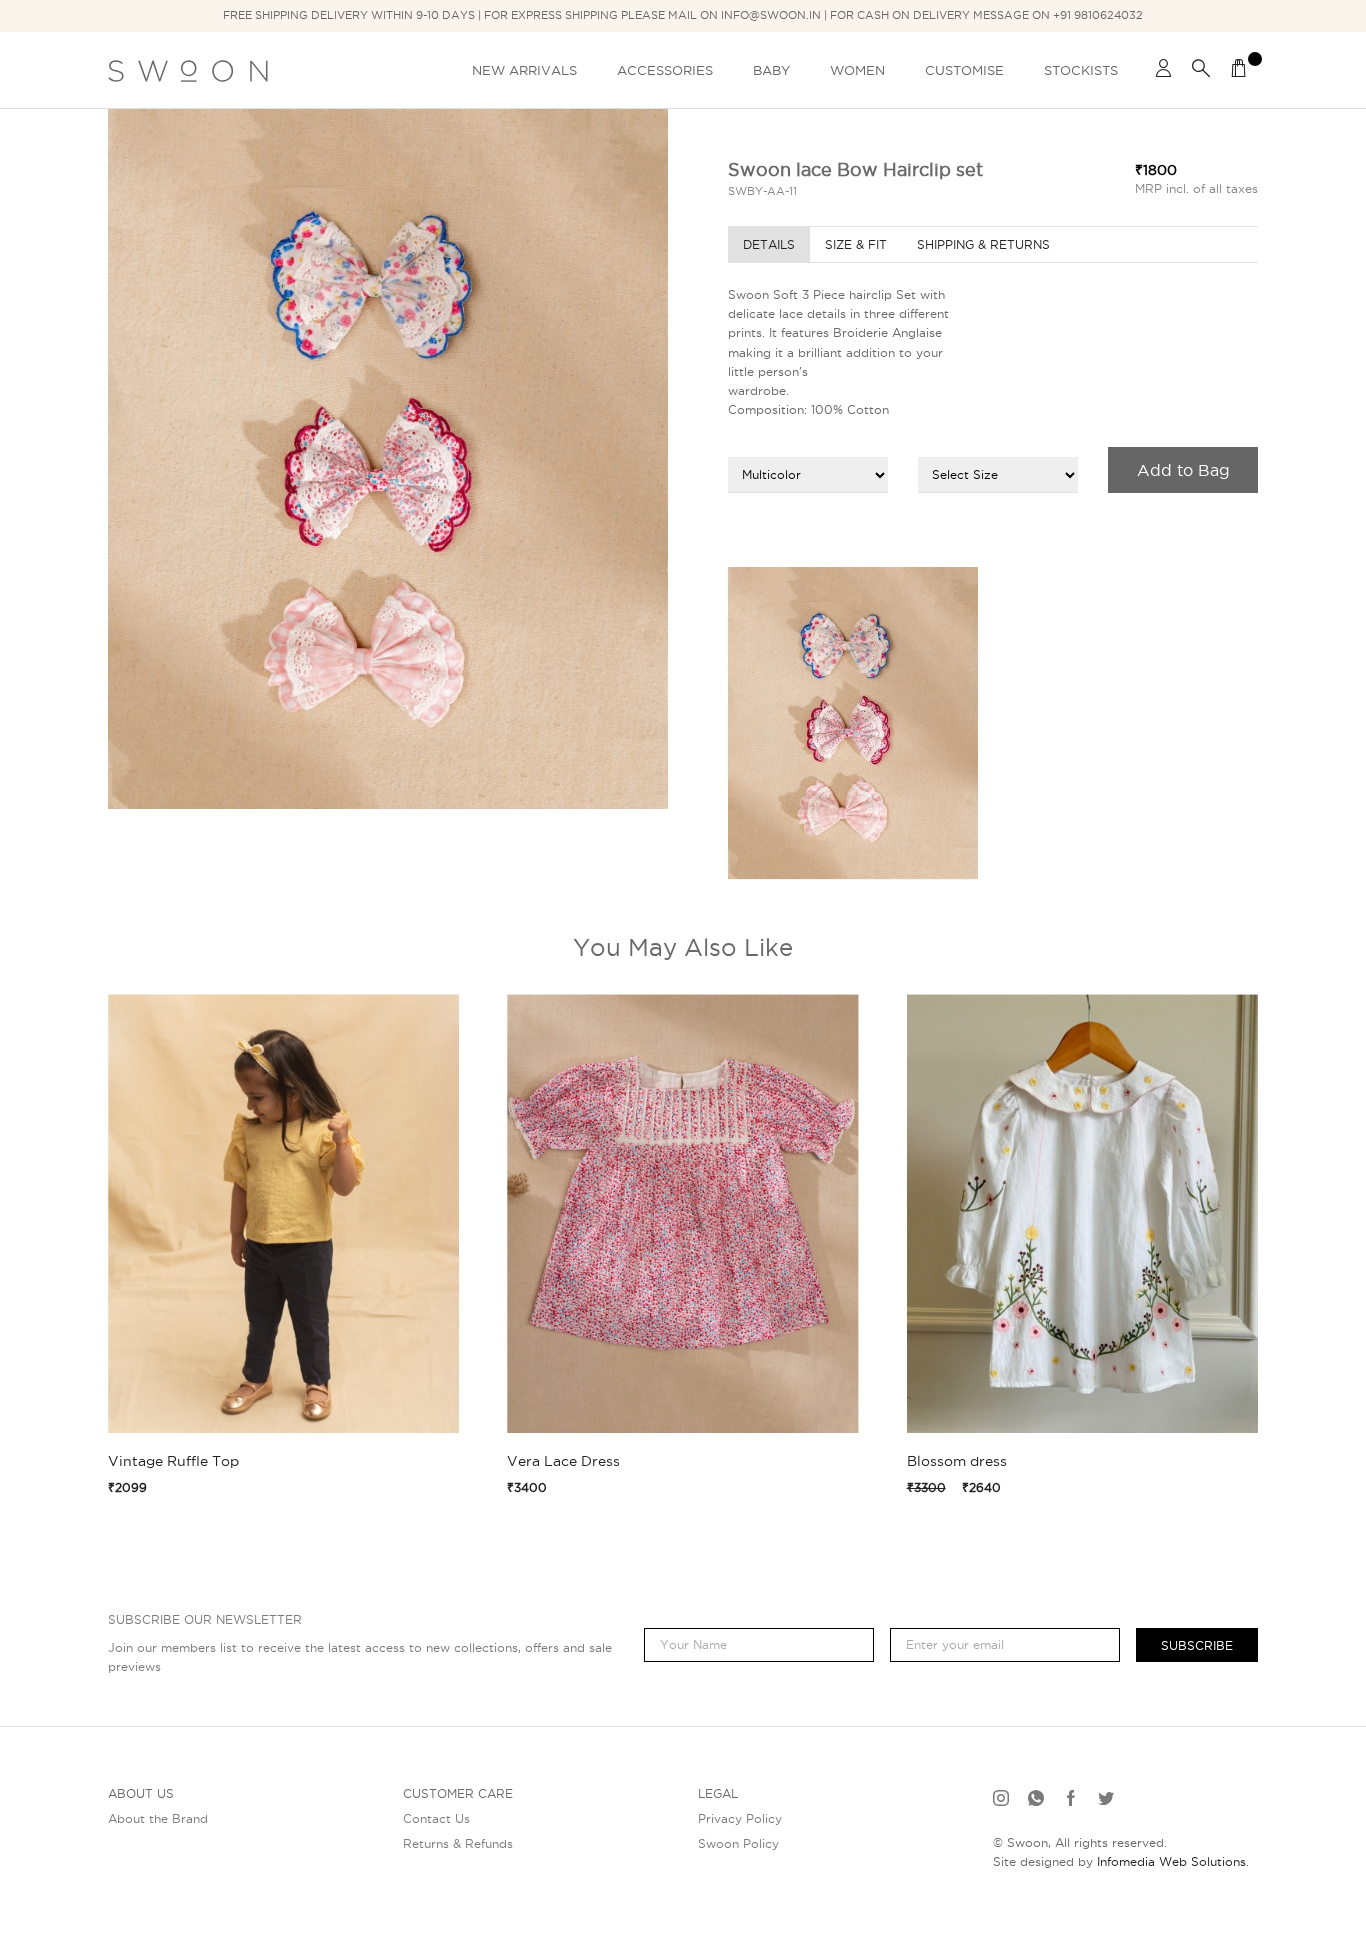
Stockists (1081, 70)
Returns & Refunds (458, 1843)
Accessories (665, 70)
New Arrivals (524, 70)
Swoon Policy (738, 1843)
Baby (771, 70)
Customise (964, 70)
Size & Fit (856, 244)
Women (857, 70)
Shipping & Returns (983, 244)
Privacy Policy (740, 1818)
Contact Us (436, 1818)
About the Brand (158, 1818)
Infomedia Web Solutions (1171, 1861)
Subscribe (1197, 1645)
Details (769, 244)
